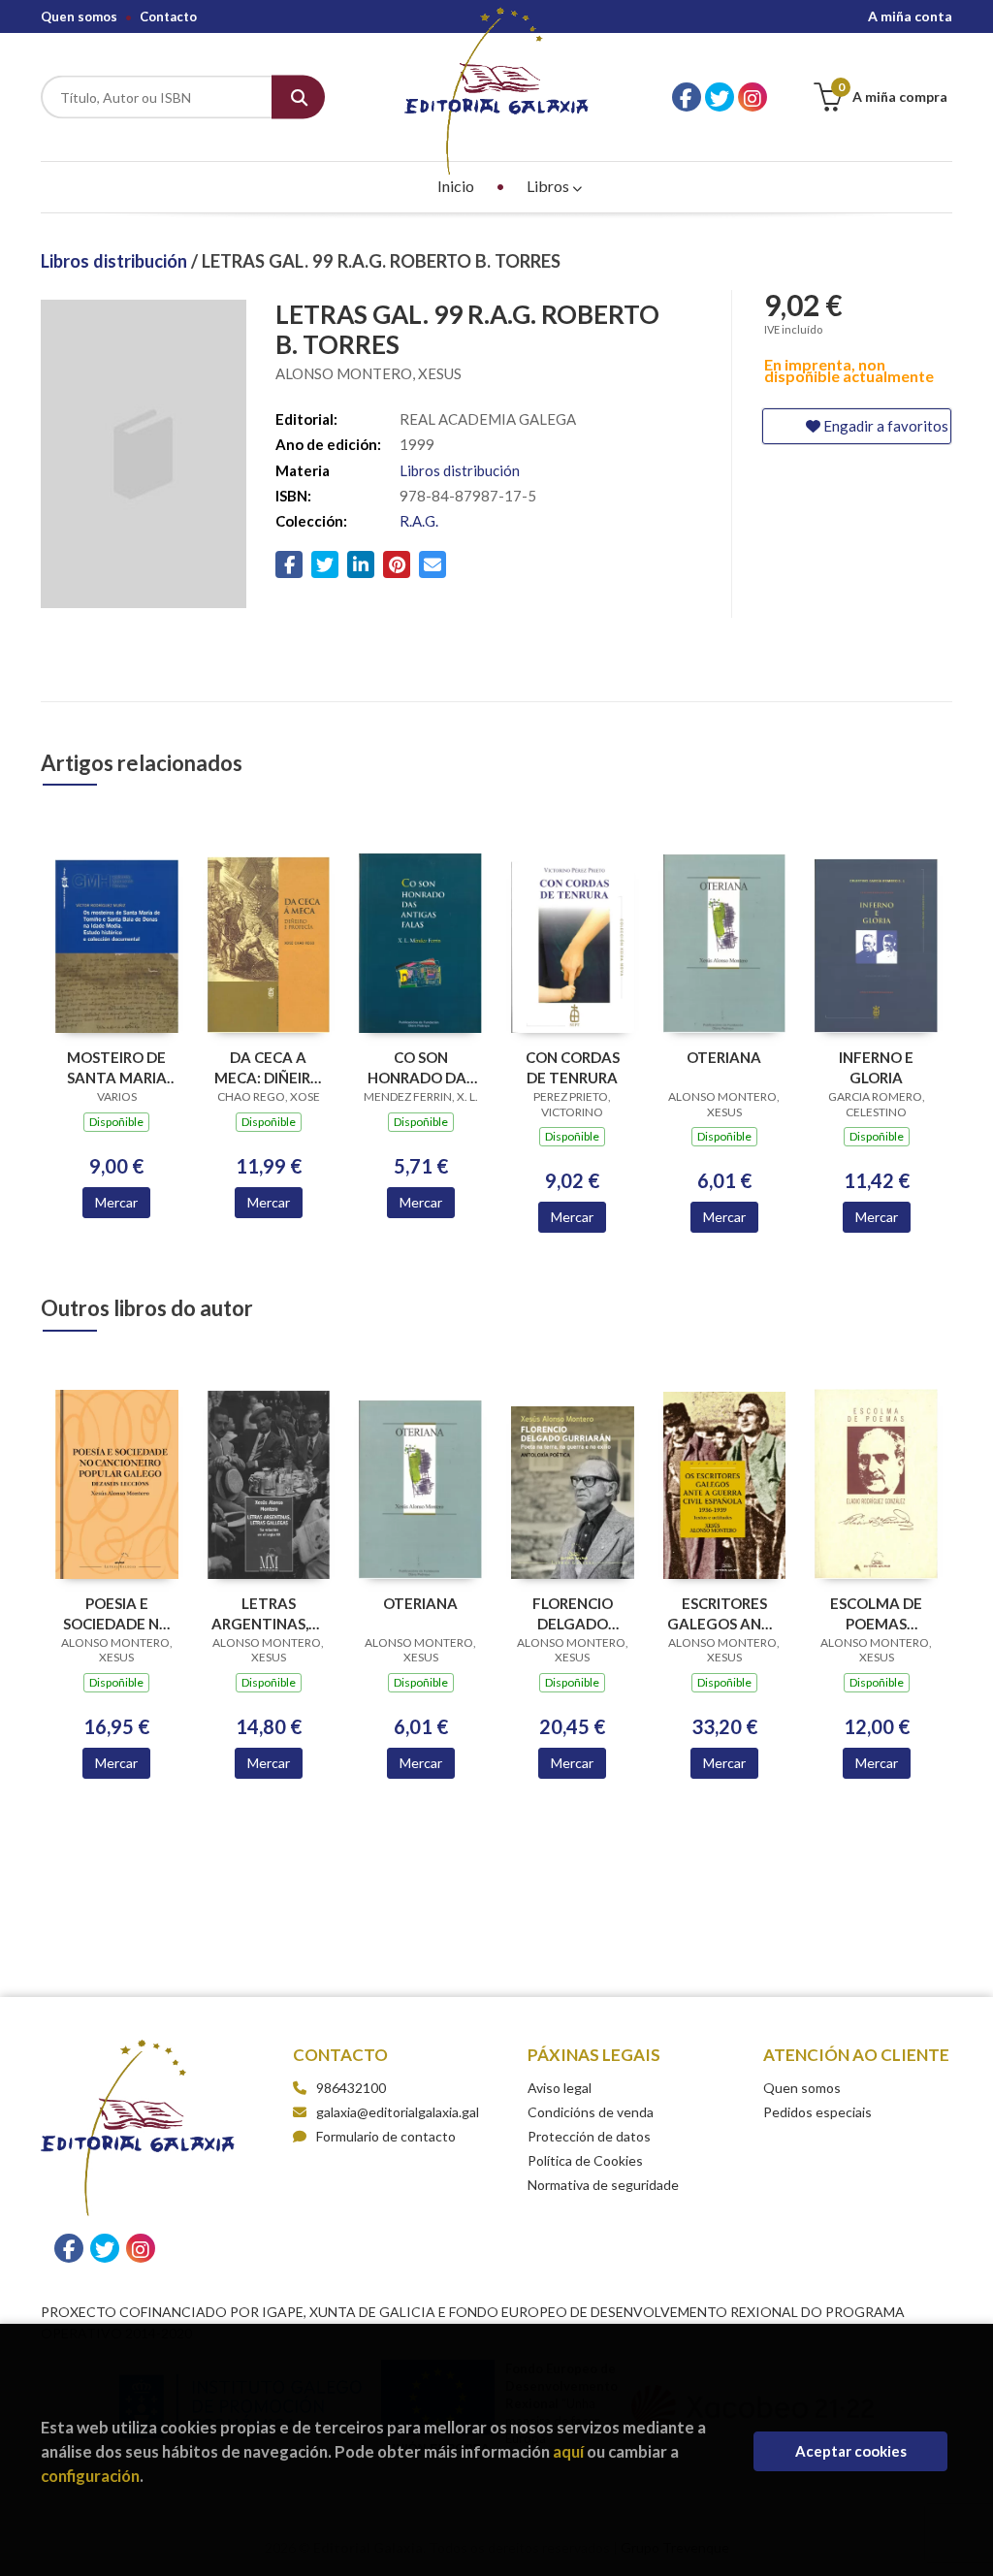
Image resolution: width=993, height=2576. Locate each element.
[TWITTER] (720, 97)
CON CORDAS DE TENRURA (573, 1067)
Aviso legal (560, 2088)
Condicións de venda (591, 2112)
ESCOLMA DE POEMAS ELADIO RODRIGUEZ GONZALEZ (876, 1613)
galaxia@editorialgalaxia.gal (398, 2112)
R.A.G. (419, 521)
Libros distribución (116, 261)
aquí (568, 2451)
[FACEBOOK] (687, 97)
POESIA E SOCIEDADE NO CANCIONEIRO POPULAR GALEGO (117, 1613)
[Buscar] (298, 97)
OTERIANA (724, 1057)
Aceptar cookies (851, 2451)
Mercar (116, 1202)
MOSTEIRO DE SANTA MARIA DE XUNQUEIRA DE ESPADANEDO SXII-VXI (117, 1067)
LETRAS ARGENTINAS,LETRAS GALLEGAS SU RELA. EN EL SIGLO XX (269, 1613)
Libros (549, 186)
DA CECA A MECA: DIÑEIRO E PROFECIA (268, 1067)
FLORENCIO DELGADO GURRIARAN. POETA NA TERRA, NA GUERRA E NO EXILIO (573, 1613)
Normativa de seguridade (603, 2185)
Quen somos (79, 16)
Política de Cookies (585, 2160)
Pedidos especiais (817, 2112)
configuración (90, 2476)
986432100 (351, 2088)
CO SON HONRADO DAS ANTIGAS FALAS (420, 1067)
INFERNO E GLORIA (876, 1067)
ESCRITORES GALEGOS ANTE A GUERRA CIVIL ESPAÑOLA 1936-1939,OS (724, 1613)
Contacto (168, 16)
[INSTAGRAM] (753, 97)
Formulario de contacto (386, 2136)
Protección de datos (589, 2136)
